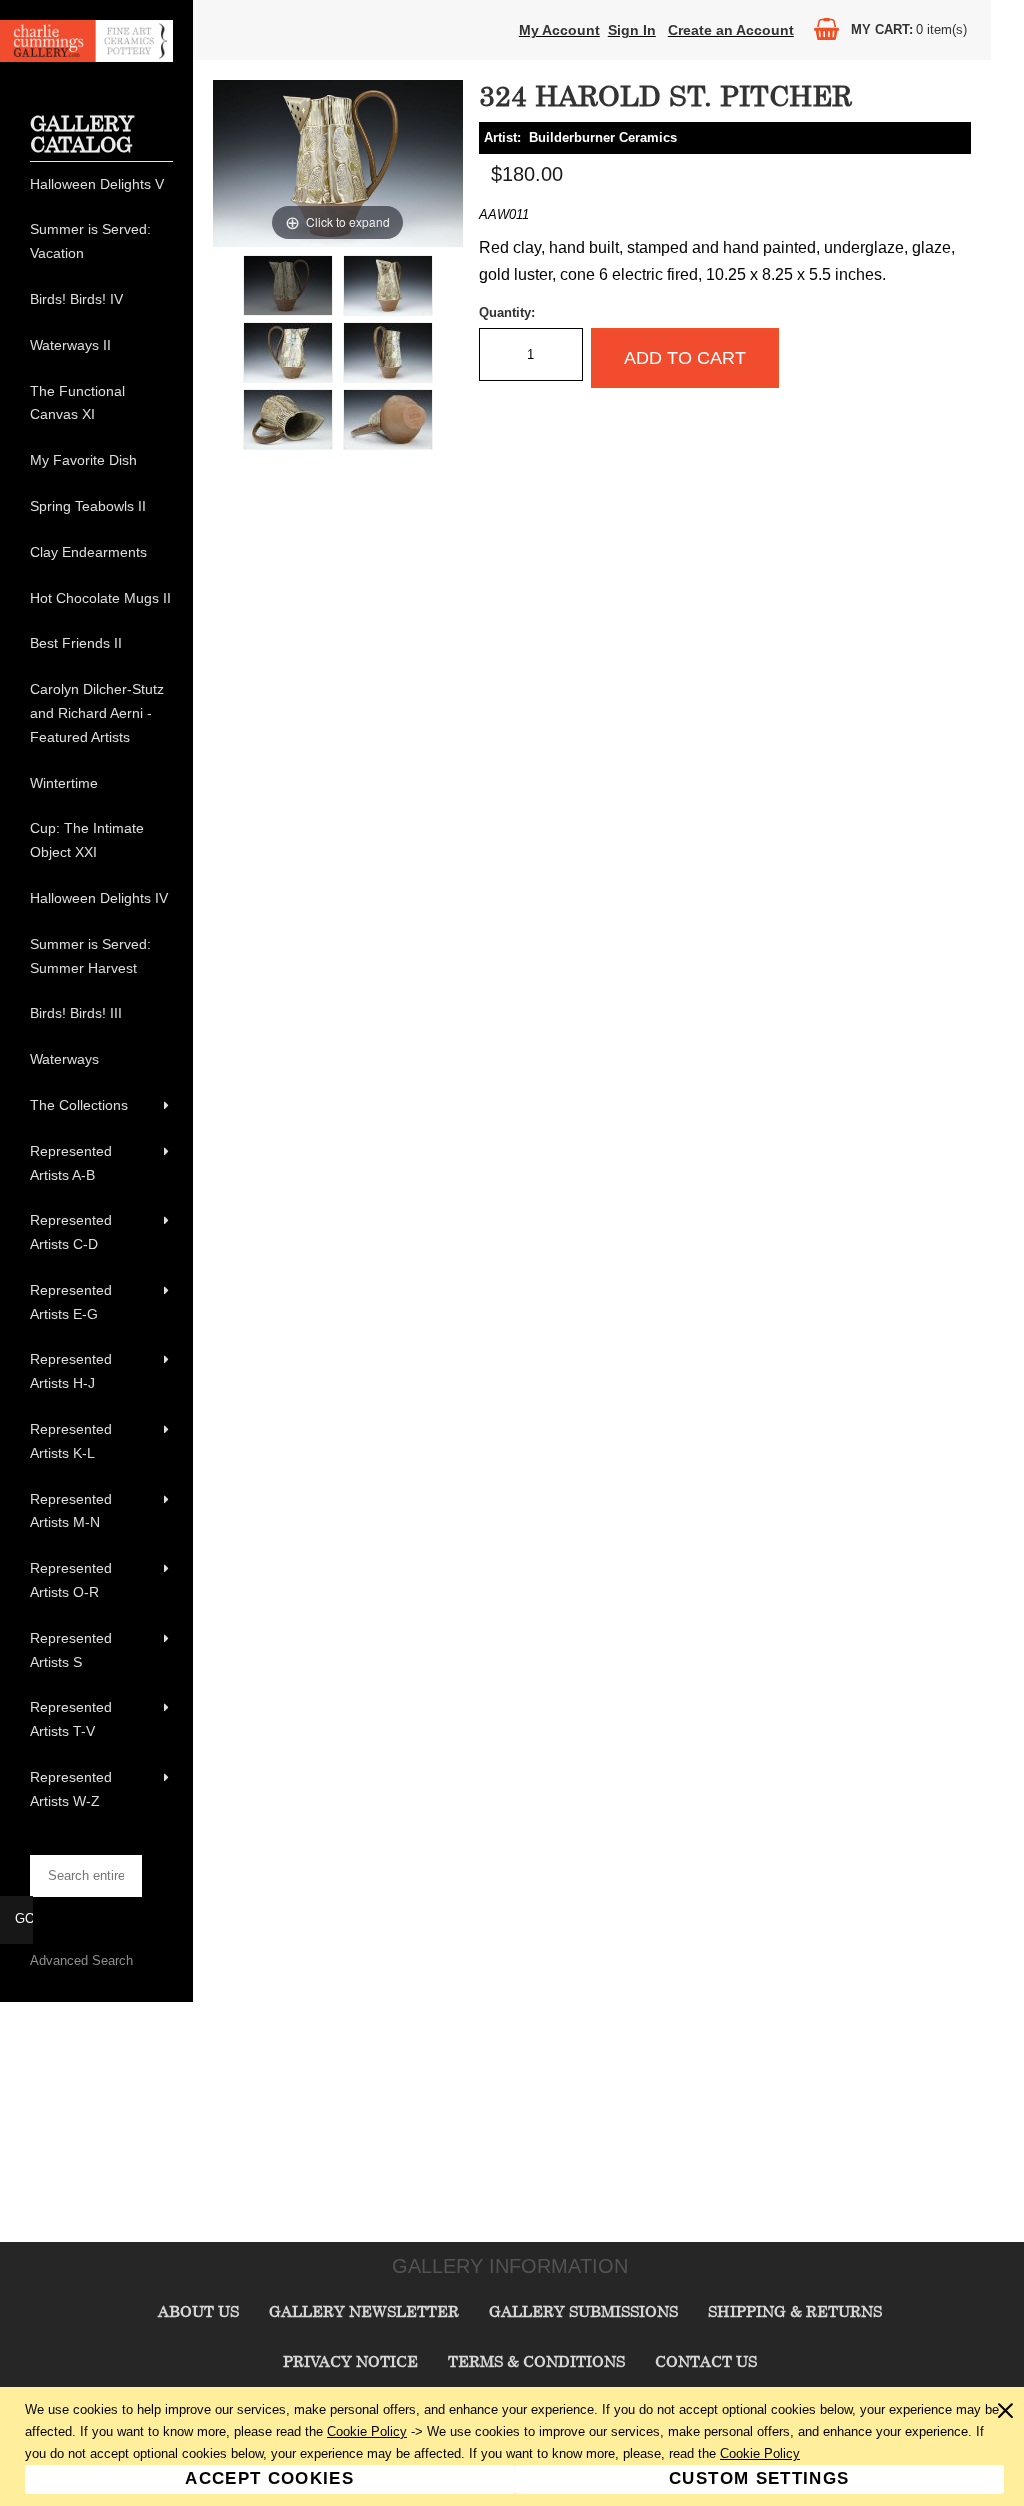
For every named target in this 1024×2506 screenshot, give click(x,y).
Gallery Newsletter (364, 2311)
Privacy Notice (350, 2361)
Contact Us (706, 2361)
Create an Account (731, 30)
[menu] (101, 993)
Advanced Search (81, 1960)
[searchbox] (86, 1876)
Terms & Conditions (536, 2361)
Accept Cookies (269, 2478)
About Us (198, 2311)
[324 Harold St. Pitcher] (288, 285)
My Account (559, 30)
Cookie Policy (367, 2431)
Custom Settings (759, 2478)
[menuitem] (101, 185)
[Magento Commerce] (86, 57)
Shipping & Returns (795, 2311)
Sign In (632, 30)
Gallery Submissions (583, 2311)
